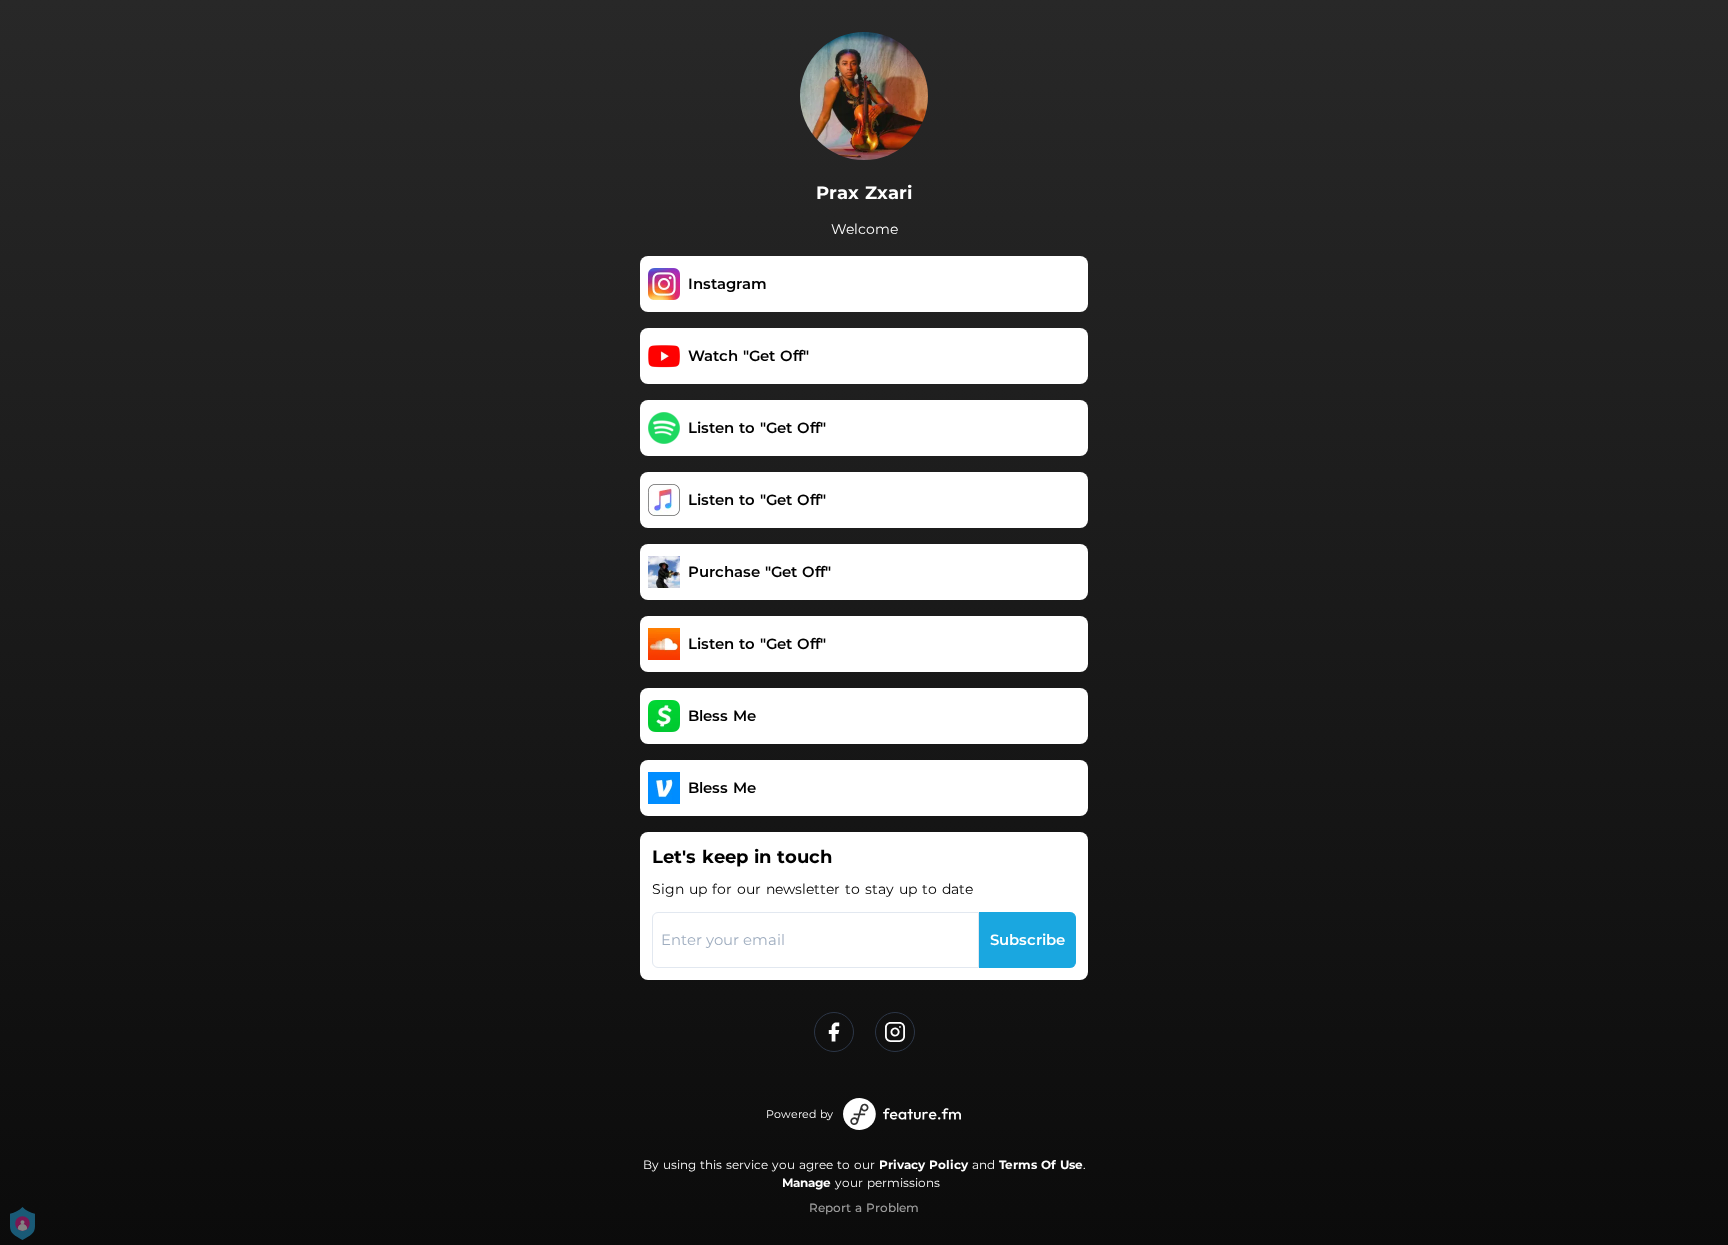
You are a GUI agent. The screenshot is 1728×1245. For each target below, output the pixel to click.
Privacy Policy (923, 1164)
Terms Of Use (1041, 1164)
